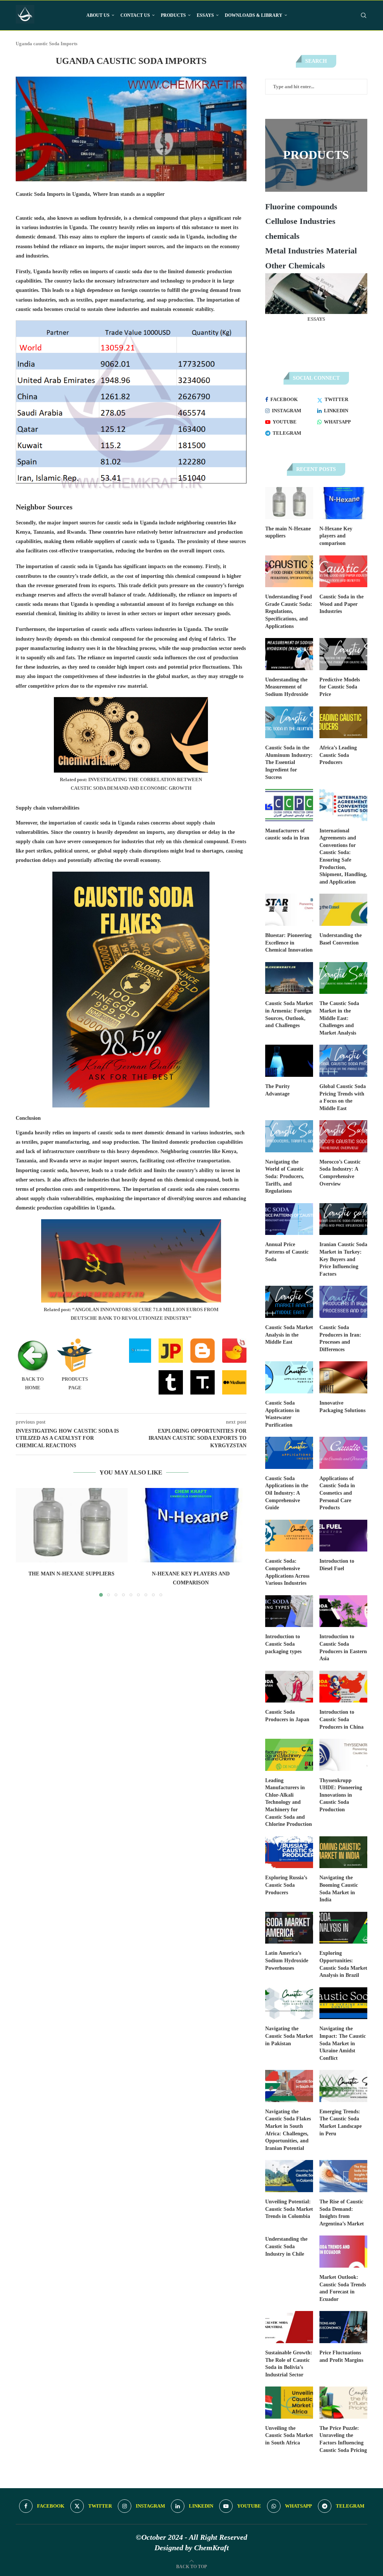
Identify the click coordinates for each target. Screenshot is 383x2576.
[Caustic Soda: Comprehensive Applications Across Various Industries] (289, 1536)
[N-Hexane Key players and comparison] (191, 1525)
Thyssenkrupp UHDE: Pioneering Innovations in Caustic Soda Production (341, 1795)
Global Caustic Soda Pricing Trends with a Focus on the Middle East (343, 1097)
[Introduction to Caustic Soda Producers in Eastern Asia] (343, 1611)
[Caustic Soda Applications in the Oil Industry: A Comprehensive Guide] (289, 1453)
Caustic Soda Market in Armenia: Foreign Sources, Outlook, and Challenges (289, 1014)
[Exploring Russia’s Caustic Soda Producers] (289, 1852)
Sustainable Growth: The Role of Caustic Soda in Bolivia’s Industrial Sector (289, 2364)
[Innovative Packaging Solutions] (343, 1377)
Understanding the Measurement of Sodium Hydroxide (287, 687)
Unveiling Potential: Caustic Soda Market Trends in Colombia (289, 2209)
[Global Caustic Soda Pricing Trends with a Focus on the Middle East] (343, 1061)
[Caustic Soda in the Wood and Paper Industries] (343, 571)
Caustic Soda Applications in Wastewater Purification (282, 1414)
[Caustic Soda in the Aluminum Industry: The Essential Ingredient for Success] (289, 722)
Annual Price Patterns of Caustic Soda (287, 1252)
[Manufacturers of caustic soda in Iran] (289, 805)
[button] (26, 1542)
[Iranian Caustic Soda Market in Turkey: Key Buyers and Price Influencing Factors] (343, 1219)
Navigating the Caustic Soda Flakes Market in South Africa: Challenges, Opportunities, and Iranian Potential (288, 2130)
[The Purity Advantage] (289, 1061)
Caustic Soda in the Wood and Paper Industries (341, 604)
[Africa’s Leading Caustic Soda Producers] (343, 722)
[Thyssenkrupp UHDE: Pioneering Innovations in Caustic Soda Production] (343, 1755)
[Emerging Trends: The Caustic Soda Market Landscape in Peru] (343, 2086)
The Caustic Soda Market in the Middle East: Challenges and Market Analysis (339, 1018)
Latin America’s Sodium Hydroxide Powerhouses (287, 1960)
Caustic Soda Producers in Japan (287, 1716)
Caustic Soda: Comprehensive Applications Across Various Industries (287, 1572)
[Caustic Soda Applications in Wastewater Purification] (289, 1377)
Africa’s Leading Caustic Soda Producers (338, 755)
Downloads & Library (254, 15)
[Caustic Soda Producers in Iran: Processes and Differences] (343, 1302)
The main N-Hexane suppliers (71, 1574)
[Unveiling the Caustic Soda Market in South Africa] (289, 2403)
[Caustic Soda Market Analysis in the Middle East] (289, 1302)
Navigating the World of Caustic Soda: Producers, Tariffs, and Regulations (285, 1176)
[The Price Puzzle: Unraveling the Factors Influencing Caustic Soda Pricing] (343, 2403)
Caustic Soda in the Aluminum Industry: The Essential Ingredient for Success (289, 762)
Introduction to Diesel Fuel (337, 1565)
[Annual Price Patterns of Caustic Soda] (289, 1219)
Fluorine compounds (301, 207)
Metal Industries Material (311, 251)
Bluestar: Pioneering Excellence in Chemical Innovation (289, 943)
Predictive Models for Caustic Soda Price (340, 687)
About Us (98, 15)
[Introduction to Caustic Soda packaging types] (289, 1611)
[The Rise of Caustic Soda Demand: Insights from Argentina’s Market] (343, 2176)
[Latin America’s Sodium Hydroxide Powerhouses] (289, 1928)
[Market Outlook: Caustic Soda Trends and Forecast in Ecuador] (343, 2252)
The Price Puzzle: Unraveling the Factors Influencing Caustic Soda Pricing (343, 2439)
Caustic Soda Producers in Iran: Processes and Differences (340, 1338)
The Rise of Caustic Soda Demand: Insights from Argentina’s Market (342, 2213)
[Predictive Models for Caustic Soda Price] (343, 654)
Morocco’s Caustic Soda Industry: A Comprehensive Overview (340, 1173)
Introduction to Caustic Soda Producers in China (341, 1719)
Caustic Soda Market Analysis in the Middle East (289, 1335)
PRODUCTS (173, 15)
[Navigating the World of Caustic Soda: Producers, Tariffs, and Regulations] (289, 1136)
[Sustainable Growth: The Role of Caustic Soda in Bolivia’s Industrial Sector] (289, 2327)
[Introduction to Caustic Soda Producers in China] (343, 1687)
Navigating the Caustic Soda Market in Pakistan (289, 2036)
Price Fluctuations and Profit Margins (341, 2356)
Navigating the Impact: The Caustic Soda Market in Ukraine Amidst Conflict (343, 2043)
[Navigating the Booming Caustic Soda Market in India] (343, 1852)
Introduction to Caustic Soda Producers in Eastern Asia (343, 1648)
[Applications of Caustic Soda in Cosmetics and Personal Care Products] (343, 1453)
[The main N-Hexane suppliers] (72, 1525)
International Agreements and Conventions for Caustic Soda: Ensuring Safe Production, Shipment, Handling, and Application (343, 856)
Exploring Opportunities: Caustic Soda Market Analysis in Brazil (343, 1964)
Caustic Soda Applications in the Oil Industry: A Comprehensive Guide (287, 1493)
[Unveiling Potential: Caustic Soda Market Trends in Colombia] (289, 2176)
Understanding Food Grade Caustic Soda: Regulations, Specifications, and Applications (289, 611)
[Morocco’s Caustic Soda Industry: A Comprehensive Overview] (343, 1136)
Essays (205, 15)
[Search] (364, 15)
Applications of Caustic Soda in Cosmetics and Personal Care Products (337, 1493)
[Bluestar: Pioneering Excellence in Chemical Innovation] (289, 910)
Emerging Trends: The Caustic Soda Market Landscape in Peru (341, 2123)
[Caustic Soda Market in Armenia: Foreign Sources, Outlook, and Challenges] (289, 978)
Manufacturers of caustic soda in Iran (287, 834)
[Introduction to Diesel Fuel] (343, 1536)
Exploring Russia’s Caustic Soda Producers (286, 1885)
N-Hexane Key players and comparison (336, 536)
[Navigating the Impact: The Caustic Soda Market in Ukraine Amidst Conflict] (343, 2003)
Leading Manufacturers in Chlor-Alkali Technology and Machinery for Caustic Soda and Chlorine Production (289, 1802)
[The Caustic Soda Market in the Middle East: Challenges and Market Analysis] (343, 978)
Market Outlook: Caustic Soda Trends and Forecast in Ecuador (343, 2288)
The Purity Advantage (278, 1090)
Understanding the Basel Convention (341, 939)
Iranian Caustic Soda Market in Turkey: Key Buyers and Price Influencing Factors (343, 1259)
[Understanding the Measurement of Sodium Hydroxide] (289, 654)
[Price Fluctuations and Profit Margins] (343, 2327)
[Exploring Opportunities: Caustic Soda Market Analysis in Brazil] (343, 1928)
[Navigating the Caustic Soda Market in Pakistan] (289, 2003)
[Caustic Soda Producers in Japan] (289, 1687)
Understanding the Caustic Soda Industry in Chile (286, 2246)
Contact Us (135, 15)
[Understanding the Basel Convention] (343, 910)
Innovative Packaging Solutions (342, 1407)
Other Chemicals (295, 266)
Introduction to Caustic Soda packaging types (283, 1644)
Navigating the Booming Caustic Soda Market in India (339, 1889)
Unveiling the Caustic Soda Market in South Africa (289, 2435)
